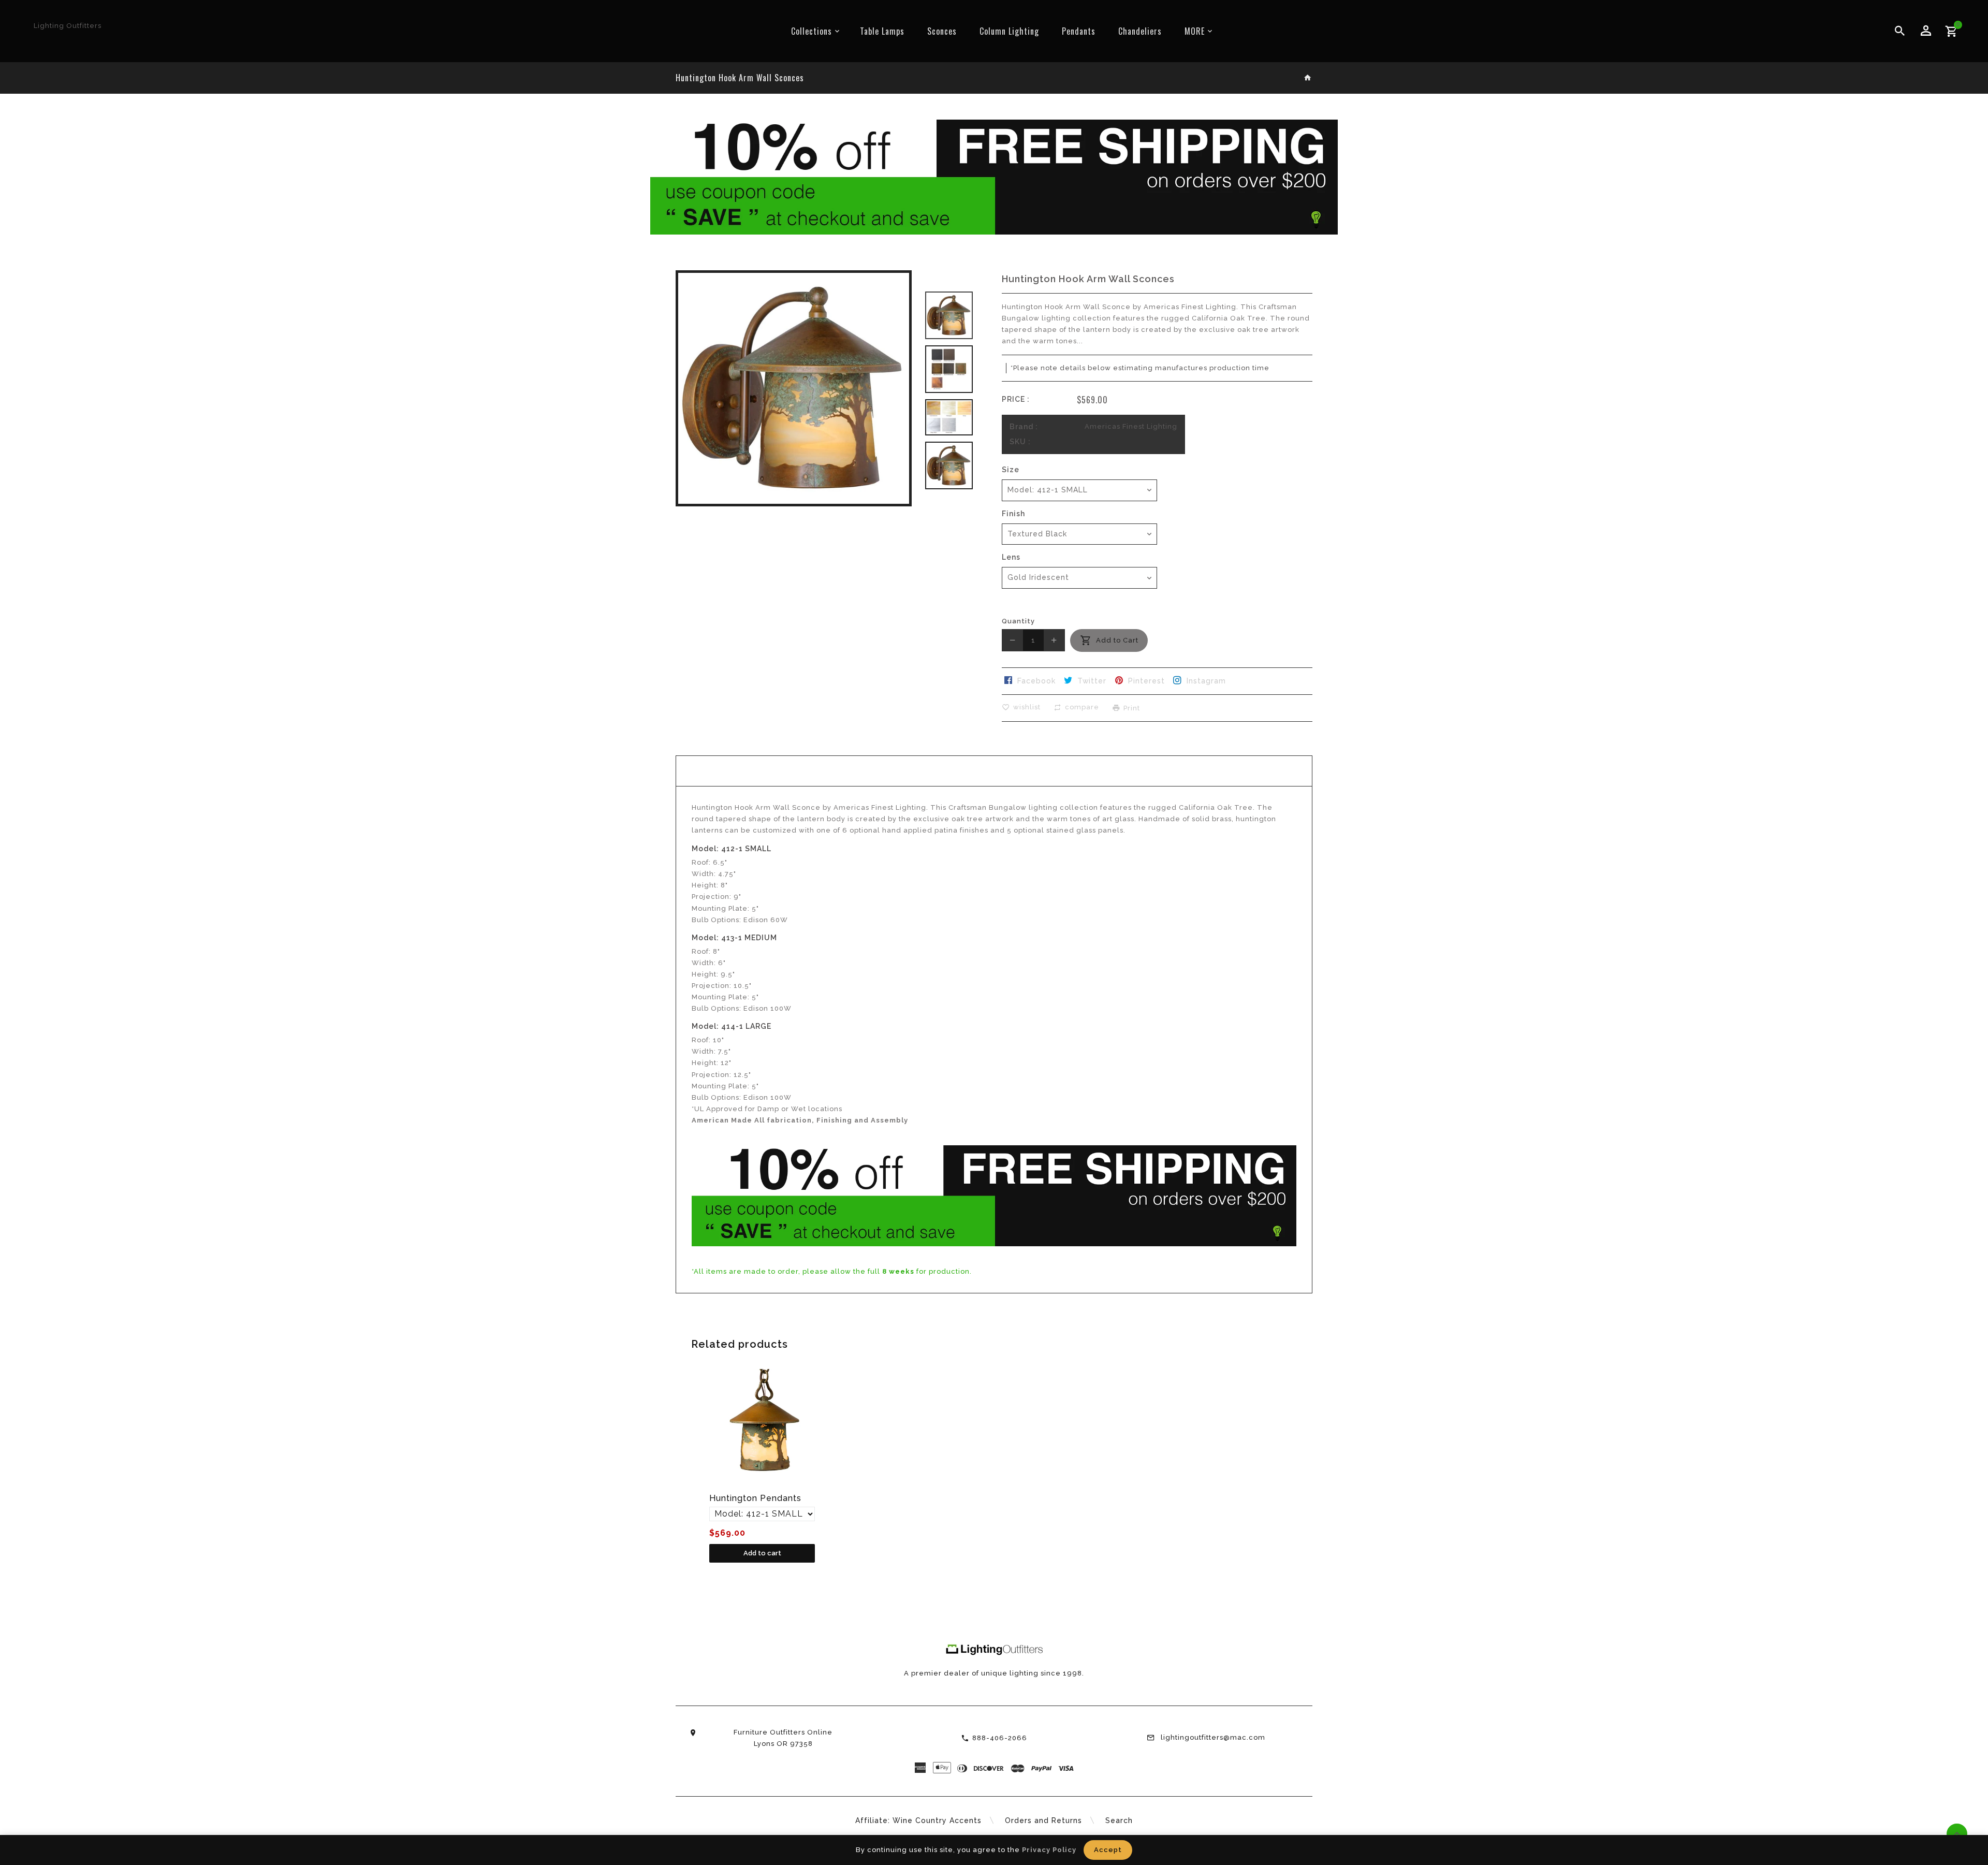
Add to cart (762, 1553)
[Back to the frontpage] (1308, 78)
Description (994, 771)
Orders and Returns (1043, 1820)
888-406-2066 (1000, 1738)
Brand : (1024, 427)
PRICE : (1016, 399)
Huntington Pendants (755, 1498)
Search (1119, 1820)
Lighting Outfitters (68, 26)
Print (1132, 708)
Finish (1013, 514)
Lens (1011, 557)
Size (1011, 470)
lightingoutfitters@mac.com (1213, 1737)
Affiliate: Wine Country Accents (918, 1820)
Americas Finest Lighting (1131, 426)
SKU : (1020, 442)
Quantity (1018, 621)
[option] (949, 315)
